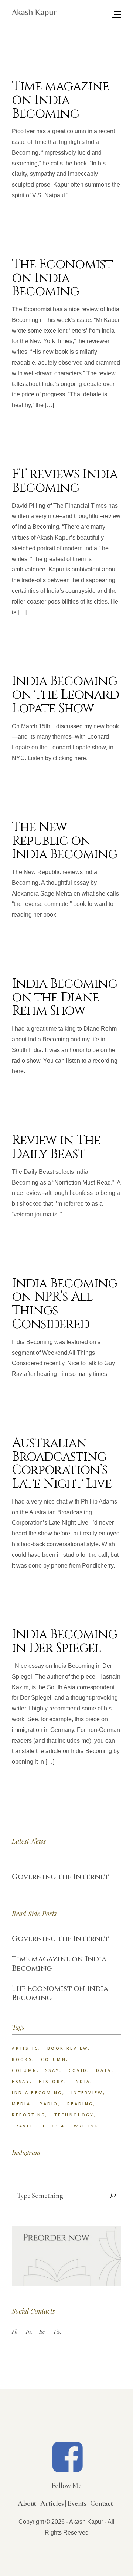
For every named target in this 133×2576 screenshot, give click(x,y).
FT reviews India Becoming (64, 481)
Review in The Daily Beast (56, 1147)
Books (22, 2059)
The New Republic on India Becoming (64, 841)
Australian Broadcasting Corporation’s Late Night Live (62, 1463)
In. (29, 2331)
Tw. (57, 2331)
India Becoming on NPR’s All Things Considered (64, 1304)
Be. (43, 2331)
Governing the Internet (60, 1877)
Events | (78, 2503)
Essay (21, 2081)
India (82, 2081)
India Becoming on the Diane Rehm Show (64, 998)
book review (68, 2048)
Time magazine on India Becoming (60, 100)
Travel (23, 2126)
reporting (29, 2115)
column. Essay (36, 2070)
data (104, 2070)
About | (28, 2503)
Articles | (53, 2503)
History (52, 2081)
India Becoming (37, 2093)
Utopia (54, 2126)
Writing (86, 2126)
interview (87, 2093)
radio (49, 2104)
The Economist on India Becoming (62, 278)
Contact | (103, 2503)
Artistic (25, 2048)
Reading (80, 2104)
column (54, 2059)
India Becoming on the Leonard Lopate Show (65, 695)
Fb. (16, 2331)
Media (21, 2104)
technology (74, 2115)
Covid (78, 2070)
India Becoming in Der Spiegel (64, 1641)
